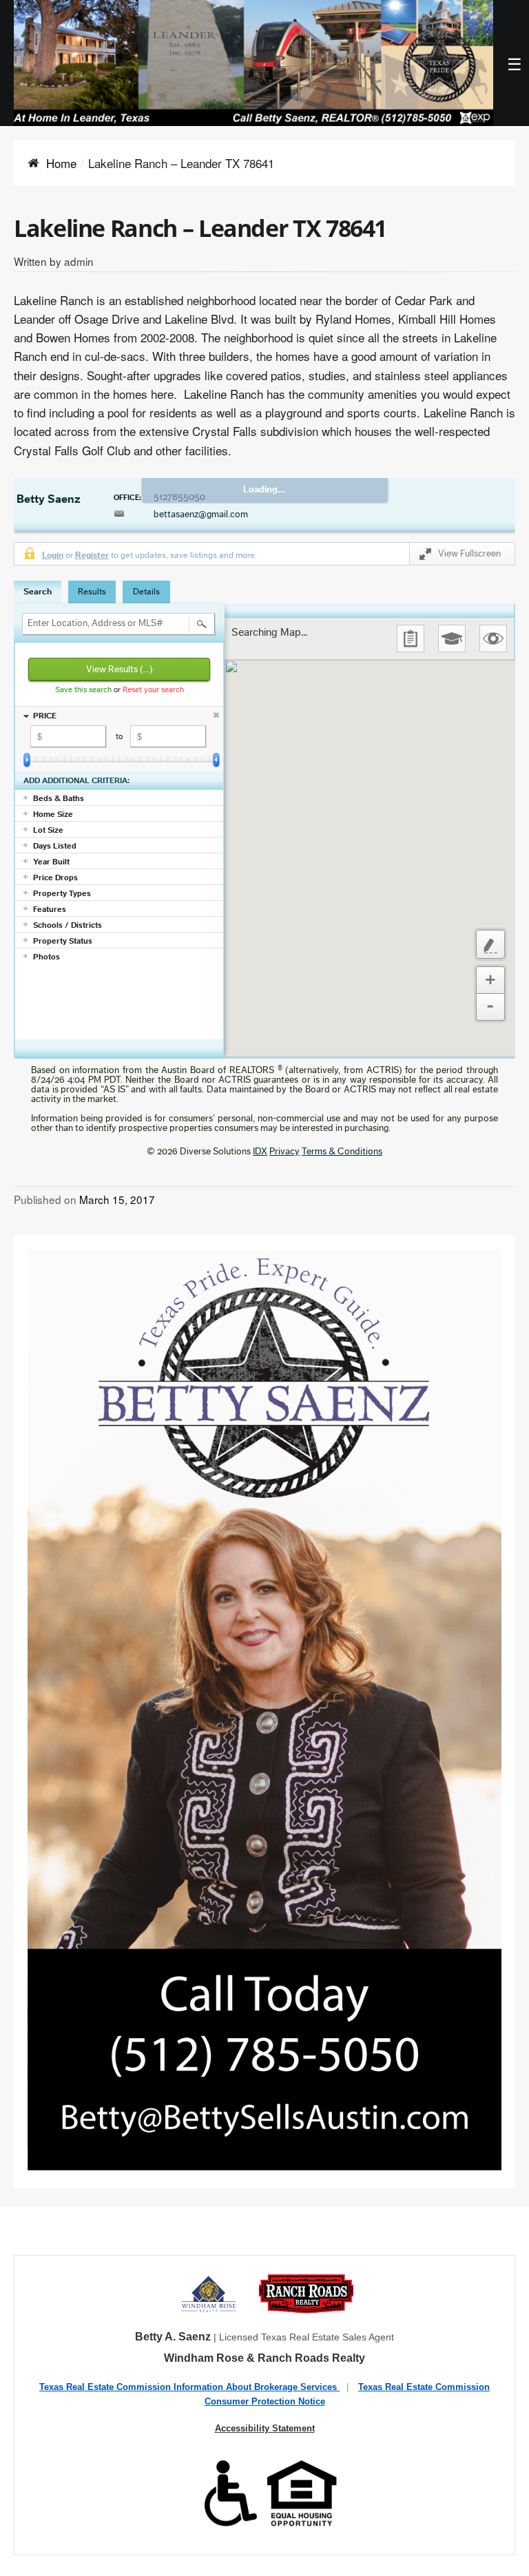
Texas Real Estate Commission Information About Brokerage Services (189, 2387)
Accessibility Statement (265, 2428)
